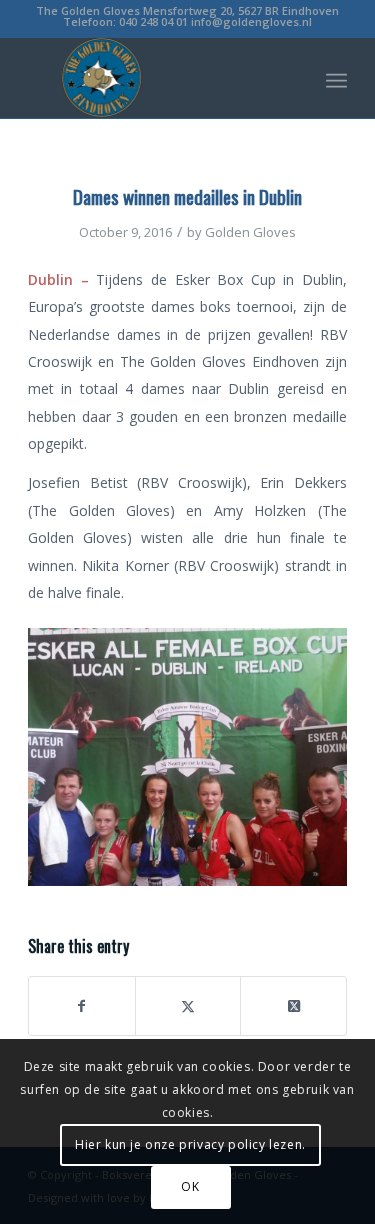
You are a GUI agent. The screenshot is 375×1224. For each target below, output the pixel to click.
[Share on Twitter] (188, 1006)
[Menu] (336, 78)
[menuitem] (336, 78)
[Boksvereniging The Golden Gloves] (155, 78)
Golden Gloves (250, 232)
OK (190, 1186)
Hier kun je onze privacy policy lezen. (190, 1144)
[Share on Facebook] (82, 1006)
